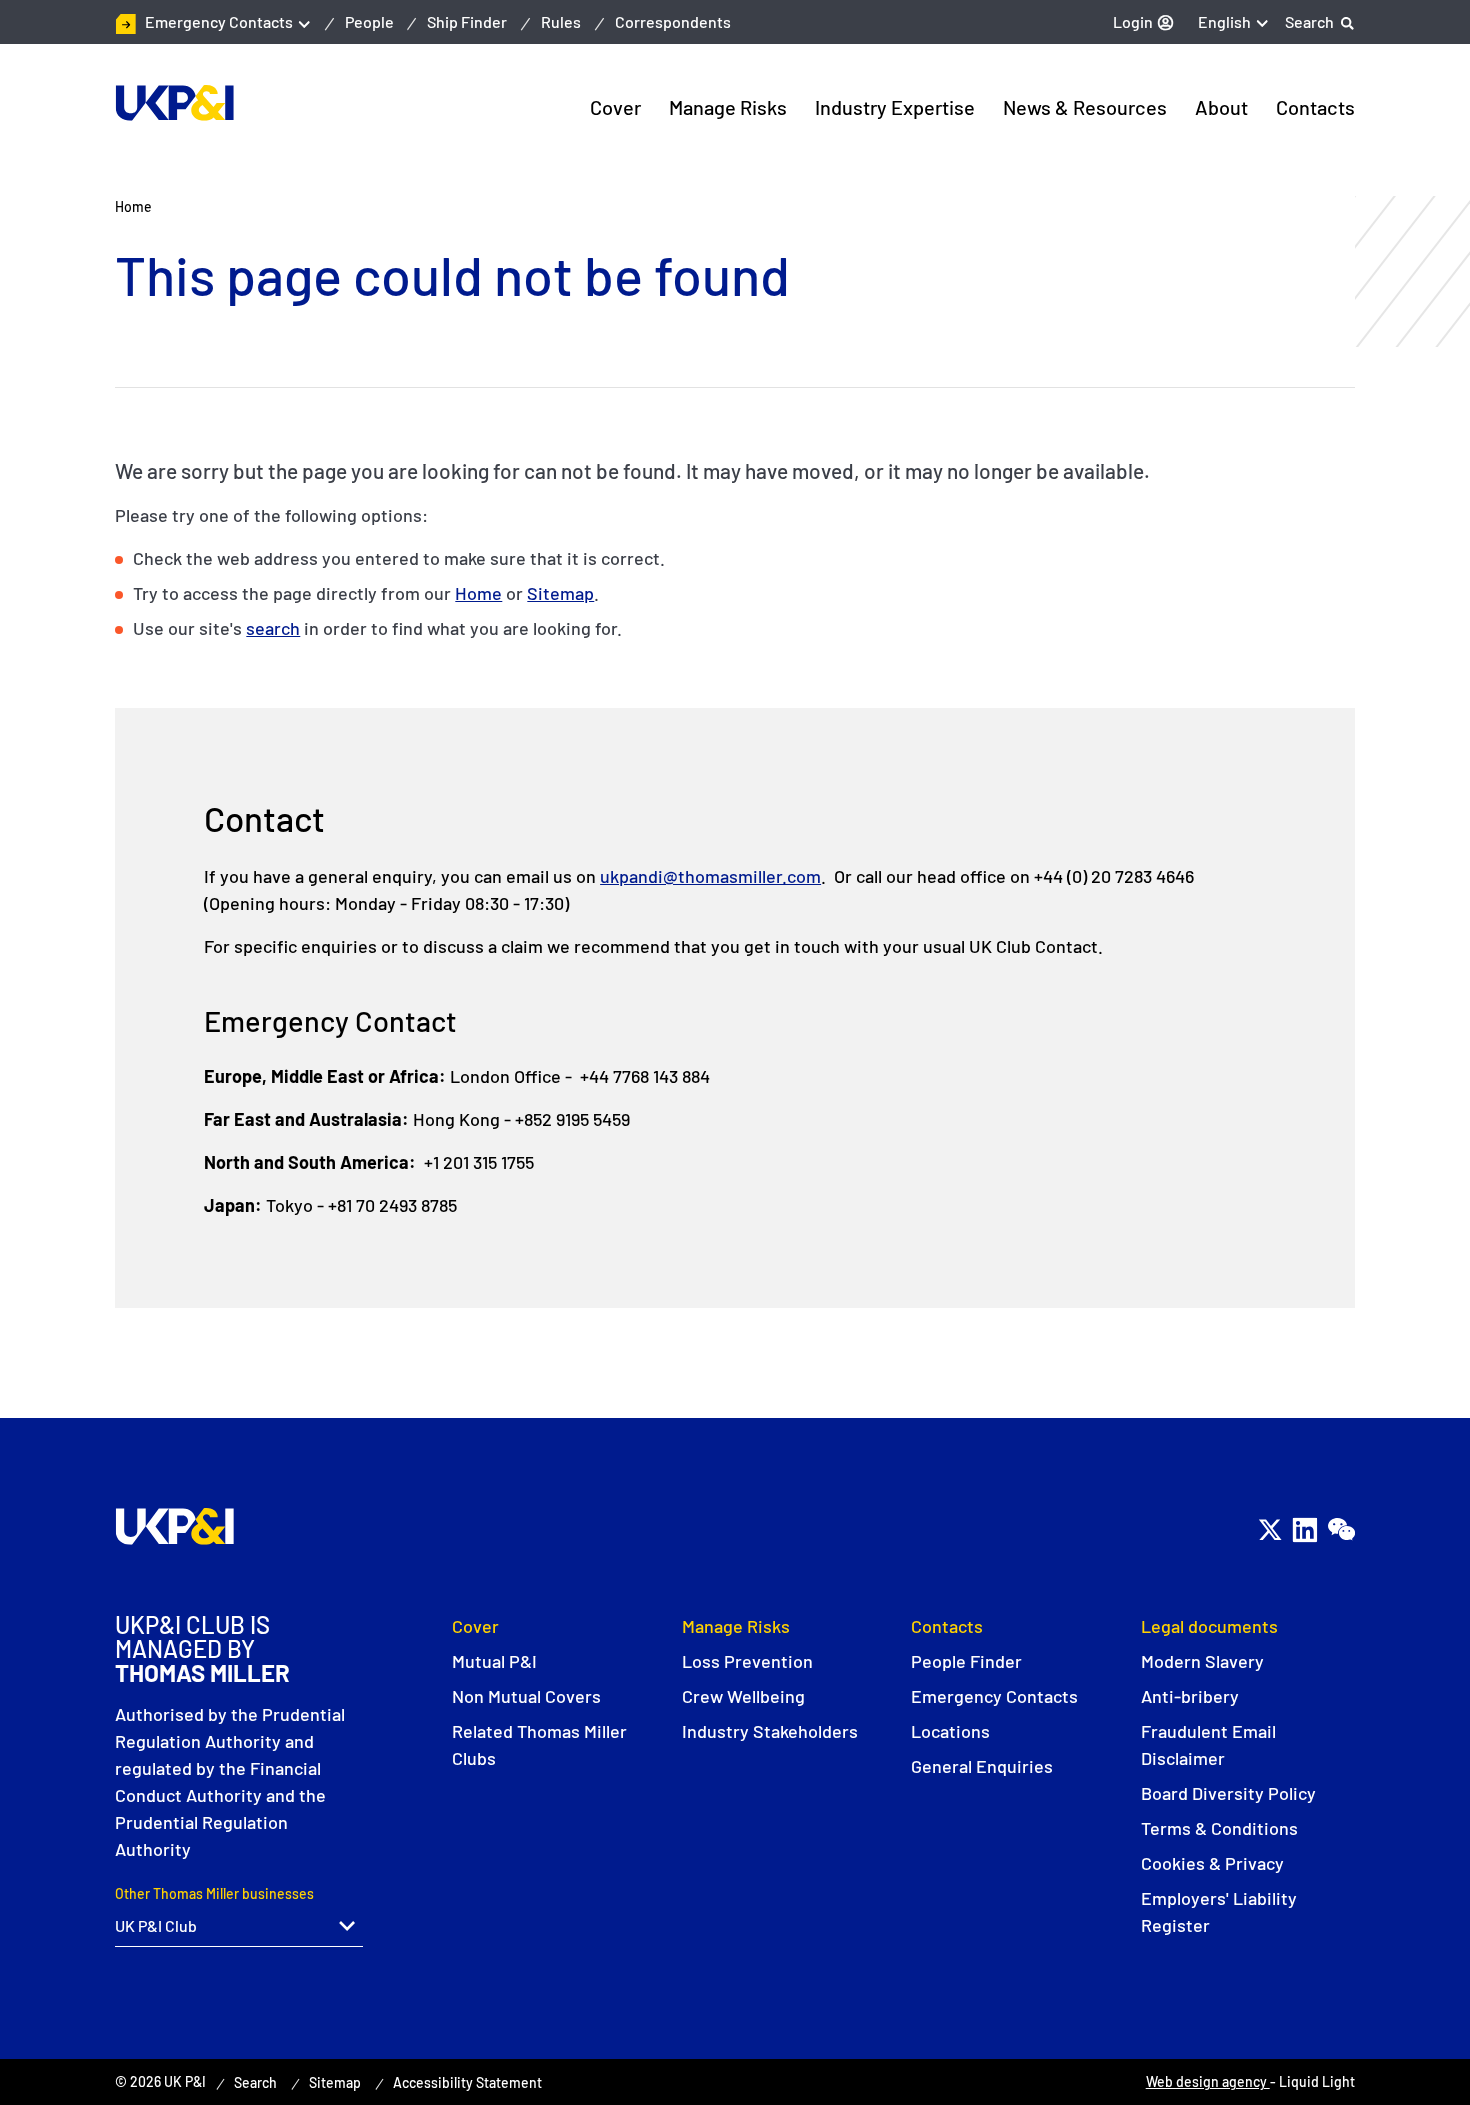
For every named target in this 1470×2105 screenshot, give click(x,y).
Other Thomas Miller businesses (214, 1893)
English (1224, 21)
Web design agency (1208, 2081)
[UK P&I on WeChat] (1340, 1529)
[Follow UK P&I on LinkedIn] (1304, 1529)
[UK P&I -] (174, 103)
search (273, 628)
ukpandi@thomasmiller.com (710, 876)
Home (478, 593)
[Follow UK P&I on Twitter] (1269, 1529)
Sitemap (560, 593)
